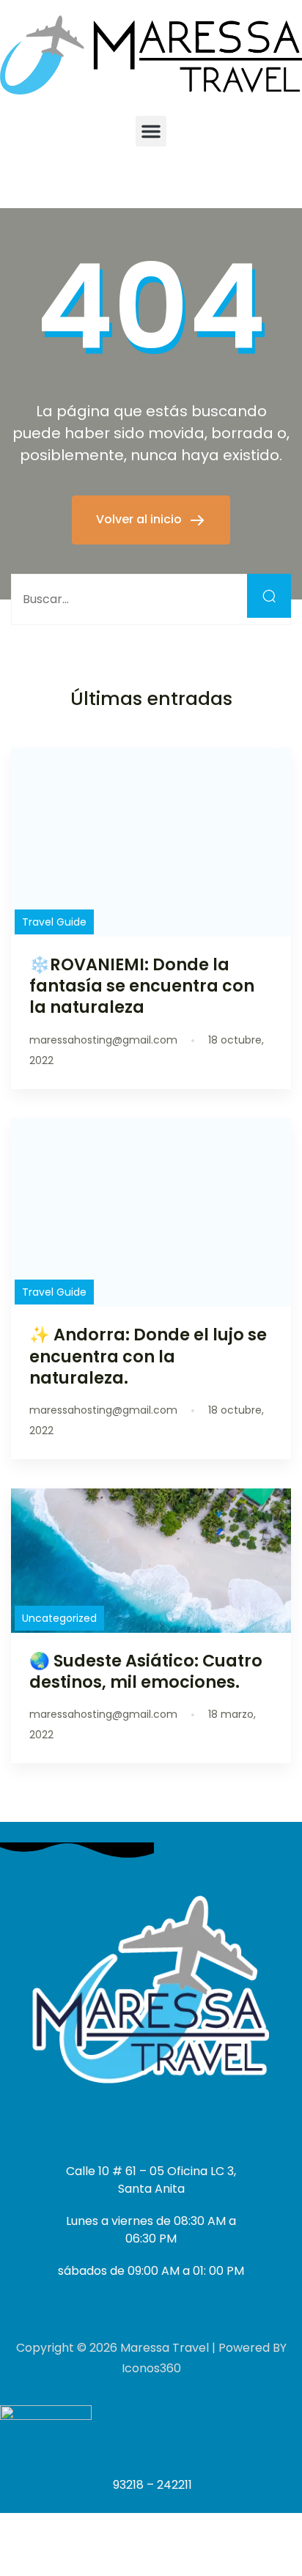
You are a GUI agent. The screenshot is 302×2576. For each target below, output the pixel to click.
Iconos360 (151, 2368)
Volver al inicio (140, 519)
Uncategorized (59, 1618)
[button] (151, 131)
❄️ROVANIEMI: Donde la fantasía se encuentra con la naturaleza (142, 986)
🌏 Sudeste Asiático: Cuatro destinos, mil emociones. (146, 1671)
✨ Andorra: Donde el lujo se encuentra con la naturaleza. (148, 1356)
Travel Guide (54, 922)
